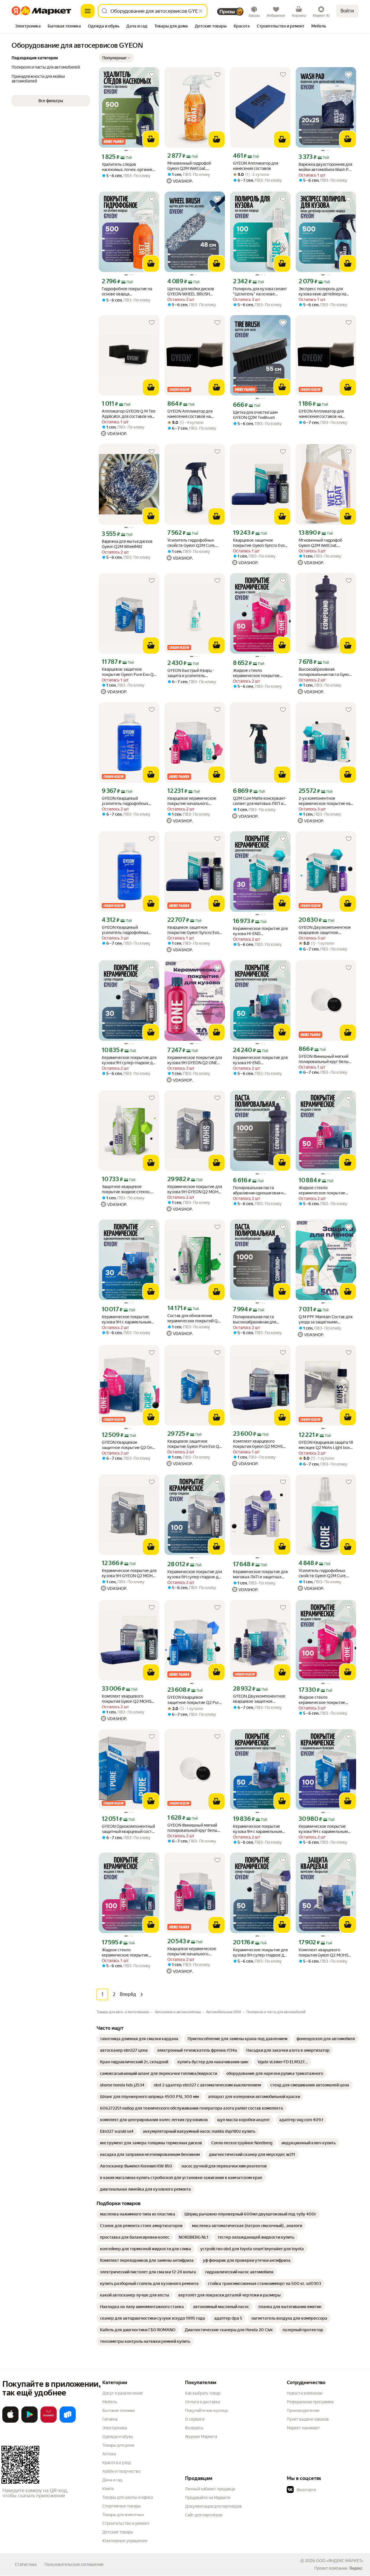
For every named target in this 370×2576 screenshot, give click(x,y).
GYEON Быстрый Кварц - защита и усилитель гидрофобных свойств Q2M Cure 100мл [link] (193, 673)
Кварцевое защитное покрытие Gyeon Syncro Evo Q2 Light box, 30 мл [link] (259, 543)
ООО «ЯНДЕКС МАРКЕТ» (340, 2561)
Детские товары (118, 2532)
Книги (108, 2489)
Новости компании (305, 2393)
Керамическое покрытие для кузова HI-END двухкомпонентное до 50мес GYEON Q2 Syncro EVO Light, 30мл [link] (260, 931)
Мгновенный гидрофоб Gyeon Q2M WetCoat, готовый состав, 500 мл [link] (190, 166)
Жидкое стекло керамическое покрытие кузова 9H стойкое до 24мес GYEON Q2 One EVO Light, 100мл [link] (325, 1700)
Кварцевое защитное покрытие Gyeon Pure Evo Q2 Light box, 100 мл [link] (194, 1444)
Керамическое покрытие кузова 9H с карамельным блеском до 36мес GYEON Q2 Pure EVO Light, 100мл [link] (323, 1829)
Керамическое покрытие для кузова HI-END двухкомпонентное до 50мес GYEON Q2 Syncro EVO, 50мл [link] (260, 1060)
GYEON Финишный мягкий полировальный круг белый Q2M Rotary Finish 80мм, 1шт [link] (325, 1059)
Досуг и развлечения (122, 2393)
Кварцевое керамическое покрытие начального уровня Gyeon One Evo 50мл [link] (194, 801)
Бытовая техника (118, 2410)
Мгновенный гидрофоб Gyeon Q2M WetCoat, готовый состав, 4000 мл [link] (323, 543)
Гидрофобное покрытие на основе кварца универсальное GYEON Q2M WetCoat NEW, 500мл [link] (129, 292)
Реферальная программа (310, 2402)
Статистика (26, 2564)
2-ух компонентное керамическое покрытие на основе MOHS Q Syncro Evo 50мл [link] (324, 801)
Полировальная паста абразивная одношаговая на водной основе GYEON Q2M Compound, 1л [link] (259, 1190)
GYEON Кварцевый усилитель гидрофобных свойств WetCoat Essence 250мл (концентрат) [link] (125, 801)
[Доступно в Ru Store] (68, 2421)
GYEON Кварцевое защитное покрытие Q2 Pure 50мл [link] (194, 1700)
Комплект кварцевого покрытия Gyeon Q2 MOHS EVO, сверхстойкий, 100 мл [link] (127, 1699)
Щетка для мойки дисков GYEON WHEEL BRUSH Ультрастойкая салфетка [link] (191, 292)
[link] (139, 2039)
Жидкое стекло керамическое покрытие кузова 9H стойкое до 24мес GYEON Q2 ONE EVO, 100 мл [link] (129, 1953)
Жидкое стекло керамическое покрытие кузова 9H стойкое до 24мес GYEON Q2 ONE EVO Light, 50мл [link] (260, 673)
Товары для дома (118, 2445)
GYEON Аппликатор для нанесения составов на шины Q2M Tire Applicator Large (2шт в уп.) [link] (322, 414)
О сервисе (195, 2419)
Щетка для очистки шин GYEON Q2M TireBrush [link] (255, 415)
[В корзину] (151, 139)
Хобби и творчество (121, 2471)
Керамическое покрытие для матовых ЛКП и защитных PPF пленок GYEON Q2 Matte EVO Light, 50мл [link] (260, 1574)
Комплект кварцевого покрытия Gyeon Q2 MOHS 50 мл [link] (323, 1953)
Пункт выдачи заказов (308, 2419)
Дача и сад (112, 2480)
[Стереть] (201, 11)
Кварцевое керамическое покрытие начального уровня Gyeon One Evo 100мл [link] (192, 1951)
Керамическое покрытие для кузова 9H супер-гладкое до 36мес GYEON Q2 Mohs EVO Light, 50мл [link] (260, 1953)
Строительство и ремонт (126, 2523)
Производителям (303, 2410)
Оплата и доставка (202, 2402)
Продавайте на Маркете (208, 2498)
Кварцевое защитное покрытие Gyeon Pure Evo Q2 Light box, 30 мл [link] (129, 672)
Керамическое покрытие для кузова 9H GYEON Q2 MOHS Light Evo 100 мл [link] (195, 1189)
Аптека (109, 2454)
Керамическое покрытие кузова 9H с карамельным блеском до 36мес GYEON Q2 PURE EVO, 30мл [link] (126, 1320)
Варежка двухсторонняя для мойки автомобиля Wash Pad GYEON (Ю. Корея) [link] (326, 167)
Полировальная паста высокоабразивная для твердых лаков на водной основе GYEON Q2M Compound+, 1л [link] (257, 1320)
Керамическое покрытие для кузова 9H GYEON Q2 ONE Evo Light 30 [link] (195, 1060)
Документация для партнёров (213, 2506)
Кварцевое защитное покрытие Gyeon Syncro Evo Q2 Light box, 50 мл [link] (193, 930)
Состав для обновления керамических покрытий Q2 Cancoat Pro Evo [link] (194, 1318)
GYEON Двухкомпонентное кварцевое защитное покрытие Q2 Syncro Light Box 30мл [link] (325, 930)
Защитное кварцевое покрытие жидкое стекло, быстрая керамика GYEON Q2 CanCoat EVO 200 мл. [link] (126, 1189)
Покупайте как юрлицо (207, 2410)
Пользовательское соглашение (74, 2564)
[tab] (28, 27)
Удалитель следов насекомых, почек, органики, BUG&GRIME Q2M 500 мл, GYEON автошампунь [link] (129, 167)
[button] (116, 58)
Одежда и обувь (118, 2437)
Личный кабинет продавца (210, 2489)
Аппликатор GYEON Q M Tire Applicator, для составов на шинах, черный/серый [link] (128, 414)
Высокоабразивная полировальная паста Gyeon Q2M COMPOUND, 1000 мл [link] (325, 672)
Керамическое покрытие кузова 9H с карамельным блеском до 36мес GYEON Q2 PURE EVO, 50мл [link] (258, 1829)
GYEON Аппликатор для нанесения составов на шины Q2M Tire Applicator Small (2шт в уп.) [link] (191, 414)
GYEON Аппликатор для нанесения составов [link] (256, 166)
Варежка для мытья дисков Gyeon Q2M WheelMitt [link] (127, 544)
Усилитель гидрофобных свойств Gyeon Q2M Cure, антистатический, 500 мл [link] (192, 543)
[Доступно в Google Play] (29, 2421)
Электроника (115, 2428)
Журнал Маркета (201, 2437)
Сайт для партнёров (204, 2515)
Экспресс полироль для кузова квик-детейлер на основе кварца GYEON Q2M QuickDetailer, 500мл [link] (325, 292)
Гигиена (110, 2419)
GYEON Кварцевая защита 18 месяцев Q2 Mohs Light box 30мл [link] (326, 1445)
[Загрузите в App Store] (10, 2421)
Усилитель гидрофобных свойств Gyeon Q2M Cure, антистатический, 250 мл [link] (322, 1573)
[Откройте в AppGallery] (49, 2421)
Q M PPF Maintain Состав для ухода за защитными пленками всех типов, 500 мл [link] (325, 1320)
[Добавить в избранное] (152, 75)
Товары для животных (123, 2515)
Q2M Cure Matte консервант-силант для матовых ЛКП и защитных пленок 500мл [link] (260, 801)
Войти (347, 11)
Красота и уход (116, 2463)
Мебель (110, 2402)
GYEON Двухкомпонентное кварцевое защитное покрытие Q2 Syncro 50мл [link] (259, 1699)
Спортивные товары (122, 2506)
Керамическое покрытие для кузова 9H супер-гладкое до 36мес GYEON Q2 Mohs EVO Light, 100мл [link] (195, 1574)
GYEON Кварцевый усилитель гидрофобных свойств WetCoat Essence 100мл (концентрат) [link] (125, 930)
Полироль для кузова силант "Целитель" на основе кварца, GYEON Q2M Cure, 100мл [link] (260, 292)
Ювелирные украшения (125, 2541)
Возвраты (194, 2428)
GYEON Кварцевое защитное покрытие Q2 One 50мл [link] (128, 1445)
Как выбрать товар (203, 2393)
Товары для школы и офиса (128, 2497)
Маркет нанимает (303, 2428)
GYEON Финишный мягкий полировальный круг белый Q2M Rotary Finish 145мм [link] (194, 1828)
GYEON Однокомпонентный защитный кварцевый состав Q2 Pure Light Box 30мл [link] (129, 1829)
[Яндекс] (356, 2568)
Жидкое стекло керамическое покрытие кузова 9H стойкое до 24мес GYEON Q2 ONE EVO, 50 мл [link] (325, 1190)
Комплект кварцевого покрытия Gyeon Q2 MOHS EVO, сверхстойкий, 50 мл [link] (258, 1444)
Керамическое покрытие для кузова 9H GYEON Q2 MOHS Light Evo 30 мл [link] (129, 1573)
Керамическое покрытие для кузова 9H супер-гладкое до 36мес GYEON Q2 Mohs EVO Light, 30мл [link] (129, 1060)
